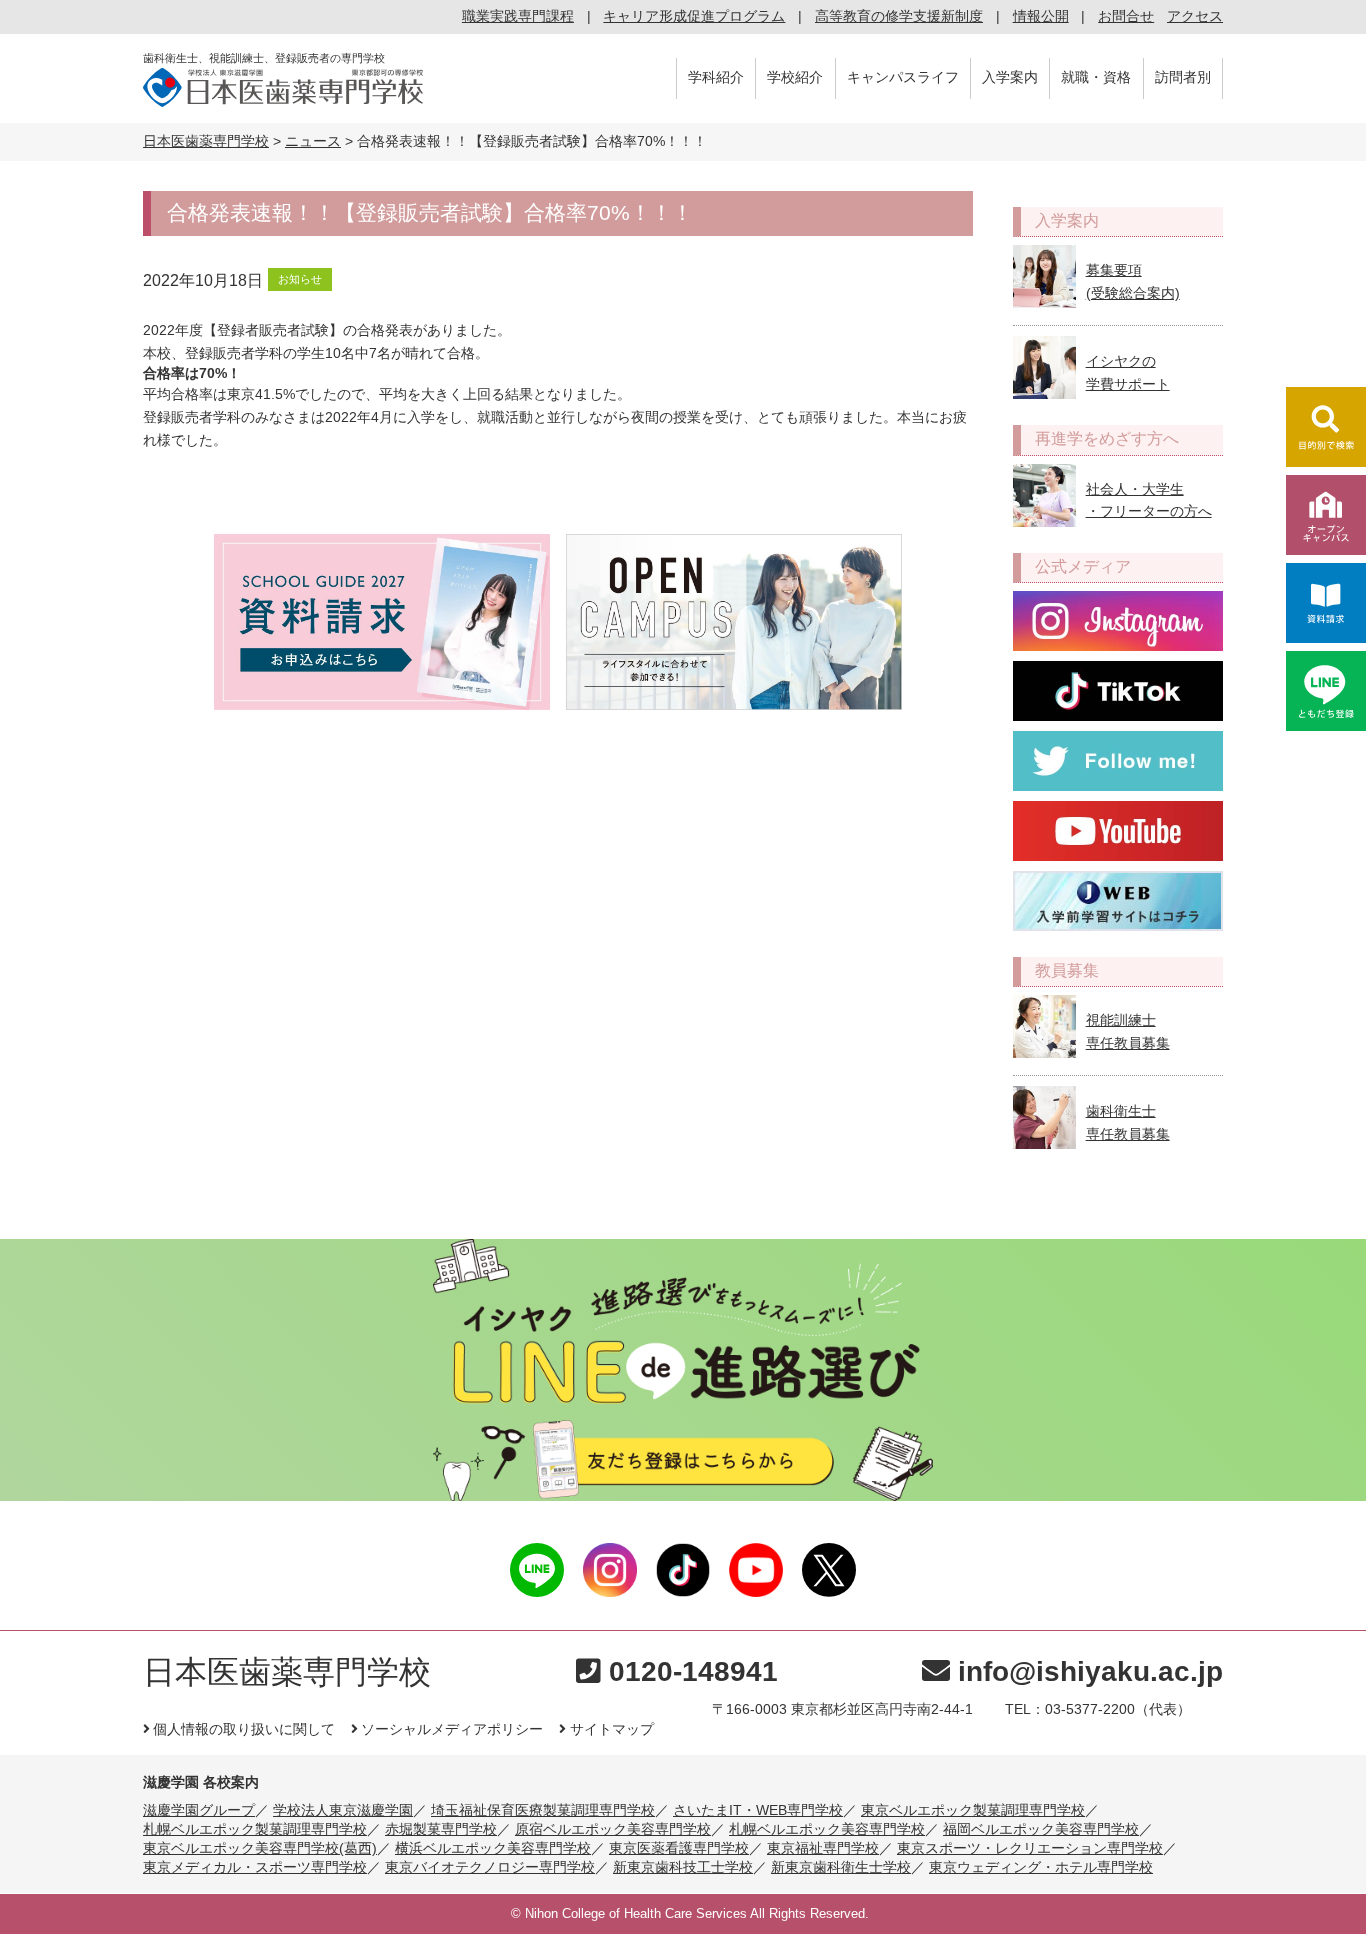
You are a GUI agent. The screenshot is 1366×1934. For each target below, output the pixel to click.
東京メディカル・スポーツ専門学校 (255, 1867)
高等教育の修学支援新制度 (899, 16)
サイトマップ (611, 1729)
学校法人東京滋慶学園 (343, 1810)
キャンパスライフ (903, 77)
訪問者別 (1183, 77)
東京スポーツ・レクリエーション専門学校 (1030, 1848)
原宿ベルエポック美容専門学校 (613, 1829)
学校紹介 (795, 77)
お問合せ (1126, 16)
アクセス (1195, 16)
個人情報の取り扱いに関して (244, 1729)
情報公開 (1041, 16)
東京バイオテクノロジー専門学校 (490, 1867)
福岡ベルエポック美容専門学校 (1041, 1829)
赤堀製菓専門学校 (441, 1829)
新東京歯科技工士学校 (683, 1867)
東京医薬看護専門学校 (679, 1848)
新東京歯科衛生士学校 (841, 1867)
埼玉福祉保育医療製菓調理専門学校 (543, 1810)
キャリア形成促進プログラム (694, 16)
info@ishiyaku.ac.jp (1090, 1671)
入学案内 (1010, 77)
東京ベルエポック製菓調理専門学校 (973, 1810)
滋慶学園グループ (199, 1810)
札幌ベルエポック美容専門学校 (827, 1829)
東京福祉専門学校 (823, 1848)
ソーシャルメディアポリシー (452, 1729)
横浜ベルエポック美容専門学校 (493, 1848)
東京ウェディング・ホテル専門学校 (1041, 1867)
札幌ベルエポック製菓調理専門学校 (255, 1829)
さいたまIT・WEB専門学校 (758, 1810)
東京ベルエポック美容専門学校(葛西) (260, 1848)
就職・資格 (1096, 77)
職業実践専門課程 (518, 16)
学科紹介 (716, 77)
